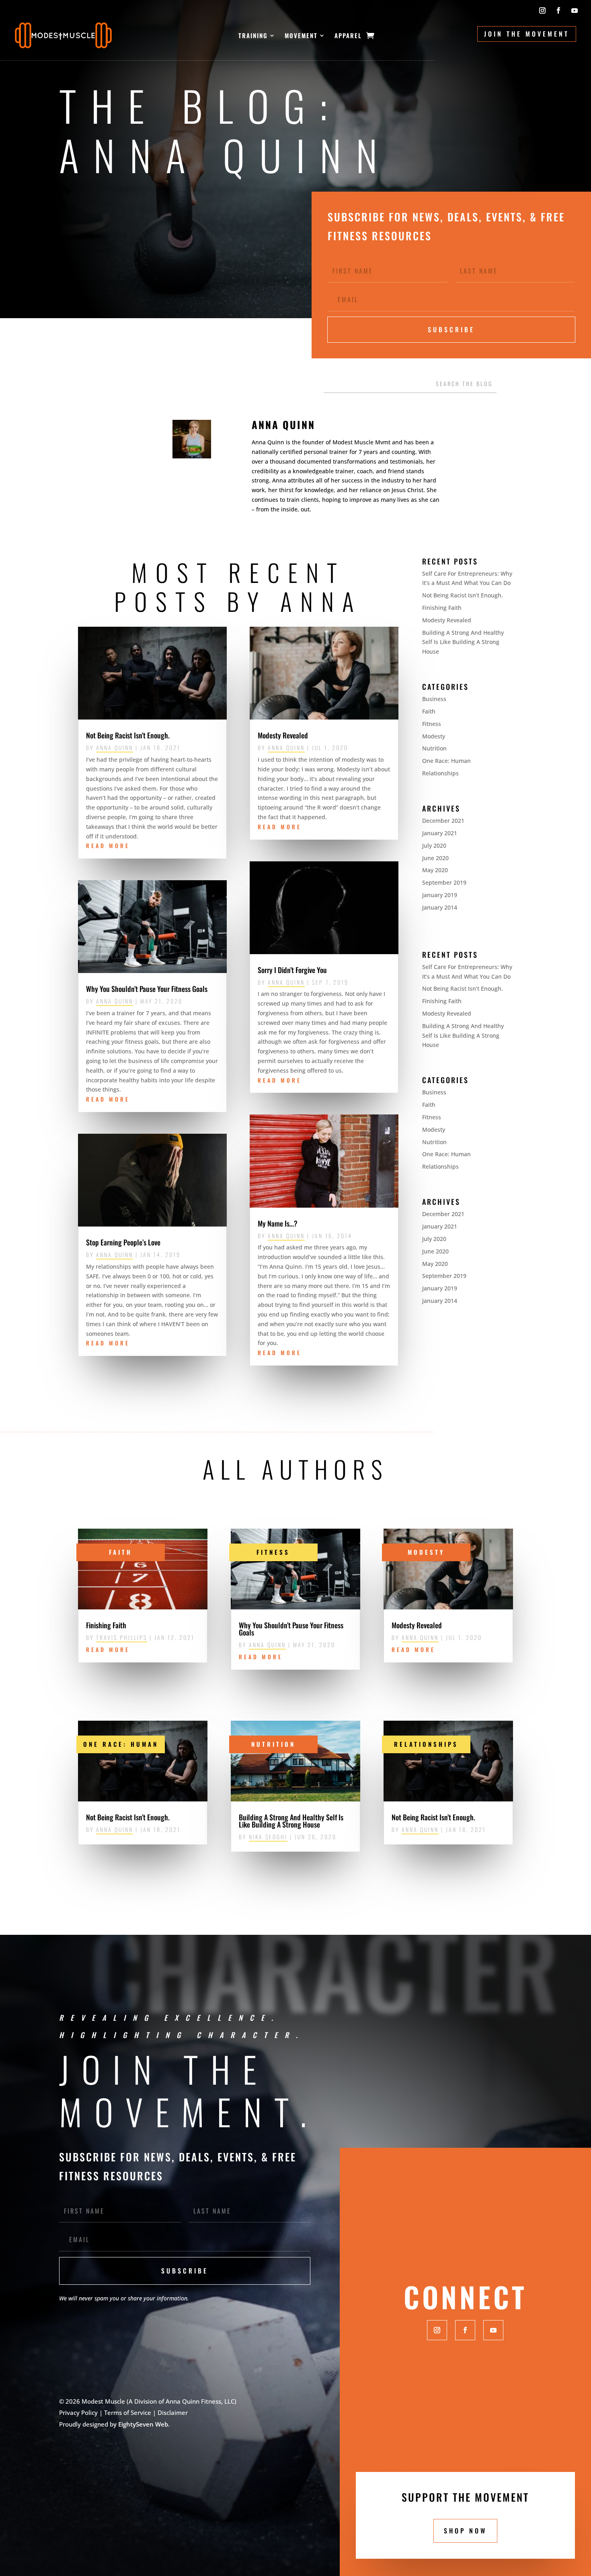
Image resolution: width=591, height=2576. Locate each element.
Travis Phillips (122, 1637)
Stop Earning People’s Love (123, 1242)
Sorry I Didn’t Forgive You (292, 970)
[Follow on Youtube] (575, 10)
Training (253, 35)
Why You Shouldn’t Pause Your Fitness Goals (147, 989)
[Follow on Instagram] (542, 10)
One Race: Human (446, 761)
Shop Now (465, 2531)
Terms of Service (128, 2412)
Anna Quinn (115, 747)
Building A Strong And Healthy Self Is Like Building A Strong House (463, 642)
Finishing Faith (442, 608)
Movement (301, 35)
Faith (429, 711)
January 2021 (440, 833)
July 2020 (434, 845)
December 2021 (443, 821)
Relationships (440, 773)
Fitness (432, 724)
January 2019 (440, 895)
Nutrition (434, 748)
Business (434, 699)
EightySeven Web (143, 2424)
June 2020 (435, 858)
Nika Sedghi (268, 1837)
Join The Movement (527, 34)
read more (108, 845)
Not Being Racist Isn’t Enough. (128, 735)
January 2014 (440, 907)
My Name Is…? (278, 1223)
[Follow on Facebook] (558, 10)
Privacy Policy (78, 2412)
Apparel (348, 35)
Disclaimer (173, 2412)
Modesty (434, 736)
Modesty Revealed (283, 735)
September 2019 (444, 882)
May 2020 (435, 870)
